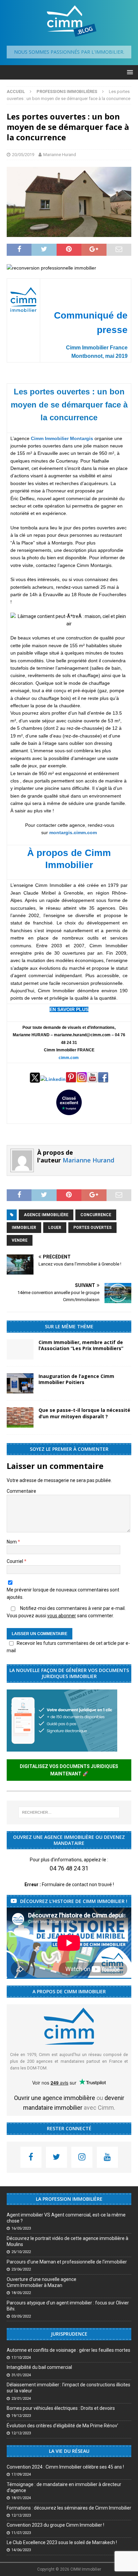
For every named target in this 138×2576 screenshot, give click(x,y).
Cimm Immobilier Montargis (62, 438)
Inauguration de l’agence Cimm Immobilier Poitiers (76, 1379)
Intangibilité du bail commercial (39, 2367)
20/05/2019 (23, 155)
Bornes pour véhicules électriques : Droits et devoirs (61, 2408)
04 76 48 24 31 (69, 1868)
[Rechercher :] (69, 1812)
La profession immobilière (69, 2199)
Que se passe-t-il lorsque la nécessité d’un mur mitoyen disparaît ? (84, 1413)
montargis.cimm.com (73, 832)
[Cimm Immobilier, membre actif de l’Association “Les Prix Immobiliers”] (20, 1349)
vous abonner (62, 1616)
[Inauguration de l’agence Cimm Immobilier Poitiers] (20, 1383)
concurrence (96, 1215)
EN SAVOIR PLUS (69, 1009)
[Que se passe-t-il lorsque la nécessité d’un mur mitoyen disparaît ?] (20, 1417)
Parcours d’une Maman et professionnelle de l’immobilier (67, 2262)
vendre (20, 1240)
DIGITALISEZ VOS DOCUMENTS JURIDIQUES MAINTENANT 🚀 (69, 1770)
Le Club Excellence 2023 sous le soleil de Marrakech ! (62, 2542)
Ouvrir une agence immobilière (55, 2098)
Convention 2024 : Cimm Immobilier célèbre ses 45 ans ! (65, 2467)
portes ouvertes (92, 1228)
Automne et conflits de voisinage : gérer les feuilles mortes (68, 2350)
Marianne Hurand (60, 155)
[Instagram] (82, 2157)
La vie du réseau (69, 2451)
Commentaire (21, 1491)
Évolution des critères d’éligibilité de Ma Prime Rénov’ (62, 2426)
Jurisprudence (69, 2334)
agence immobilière (46, 1215)
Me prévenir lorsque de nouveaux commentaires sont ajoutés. (63, 1593)
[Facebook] (31, 2157)
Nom (12, 1542)
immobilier (24, 1228)
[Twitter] (56, 2157)
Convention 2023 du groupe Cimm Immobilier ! (55, 2525)
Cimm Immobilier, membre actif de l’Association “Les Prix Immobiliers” (81, 1345)
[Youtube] (107, 2157)
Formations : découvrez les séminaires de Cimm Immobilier (69, 2508)
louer (55, 1228)
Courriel (15, 1561)
